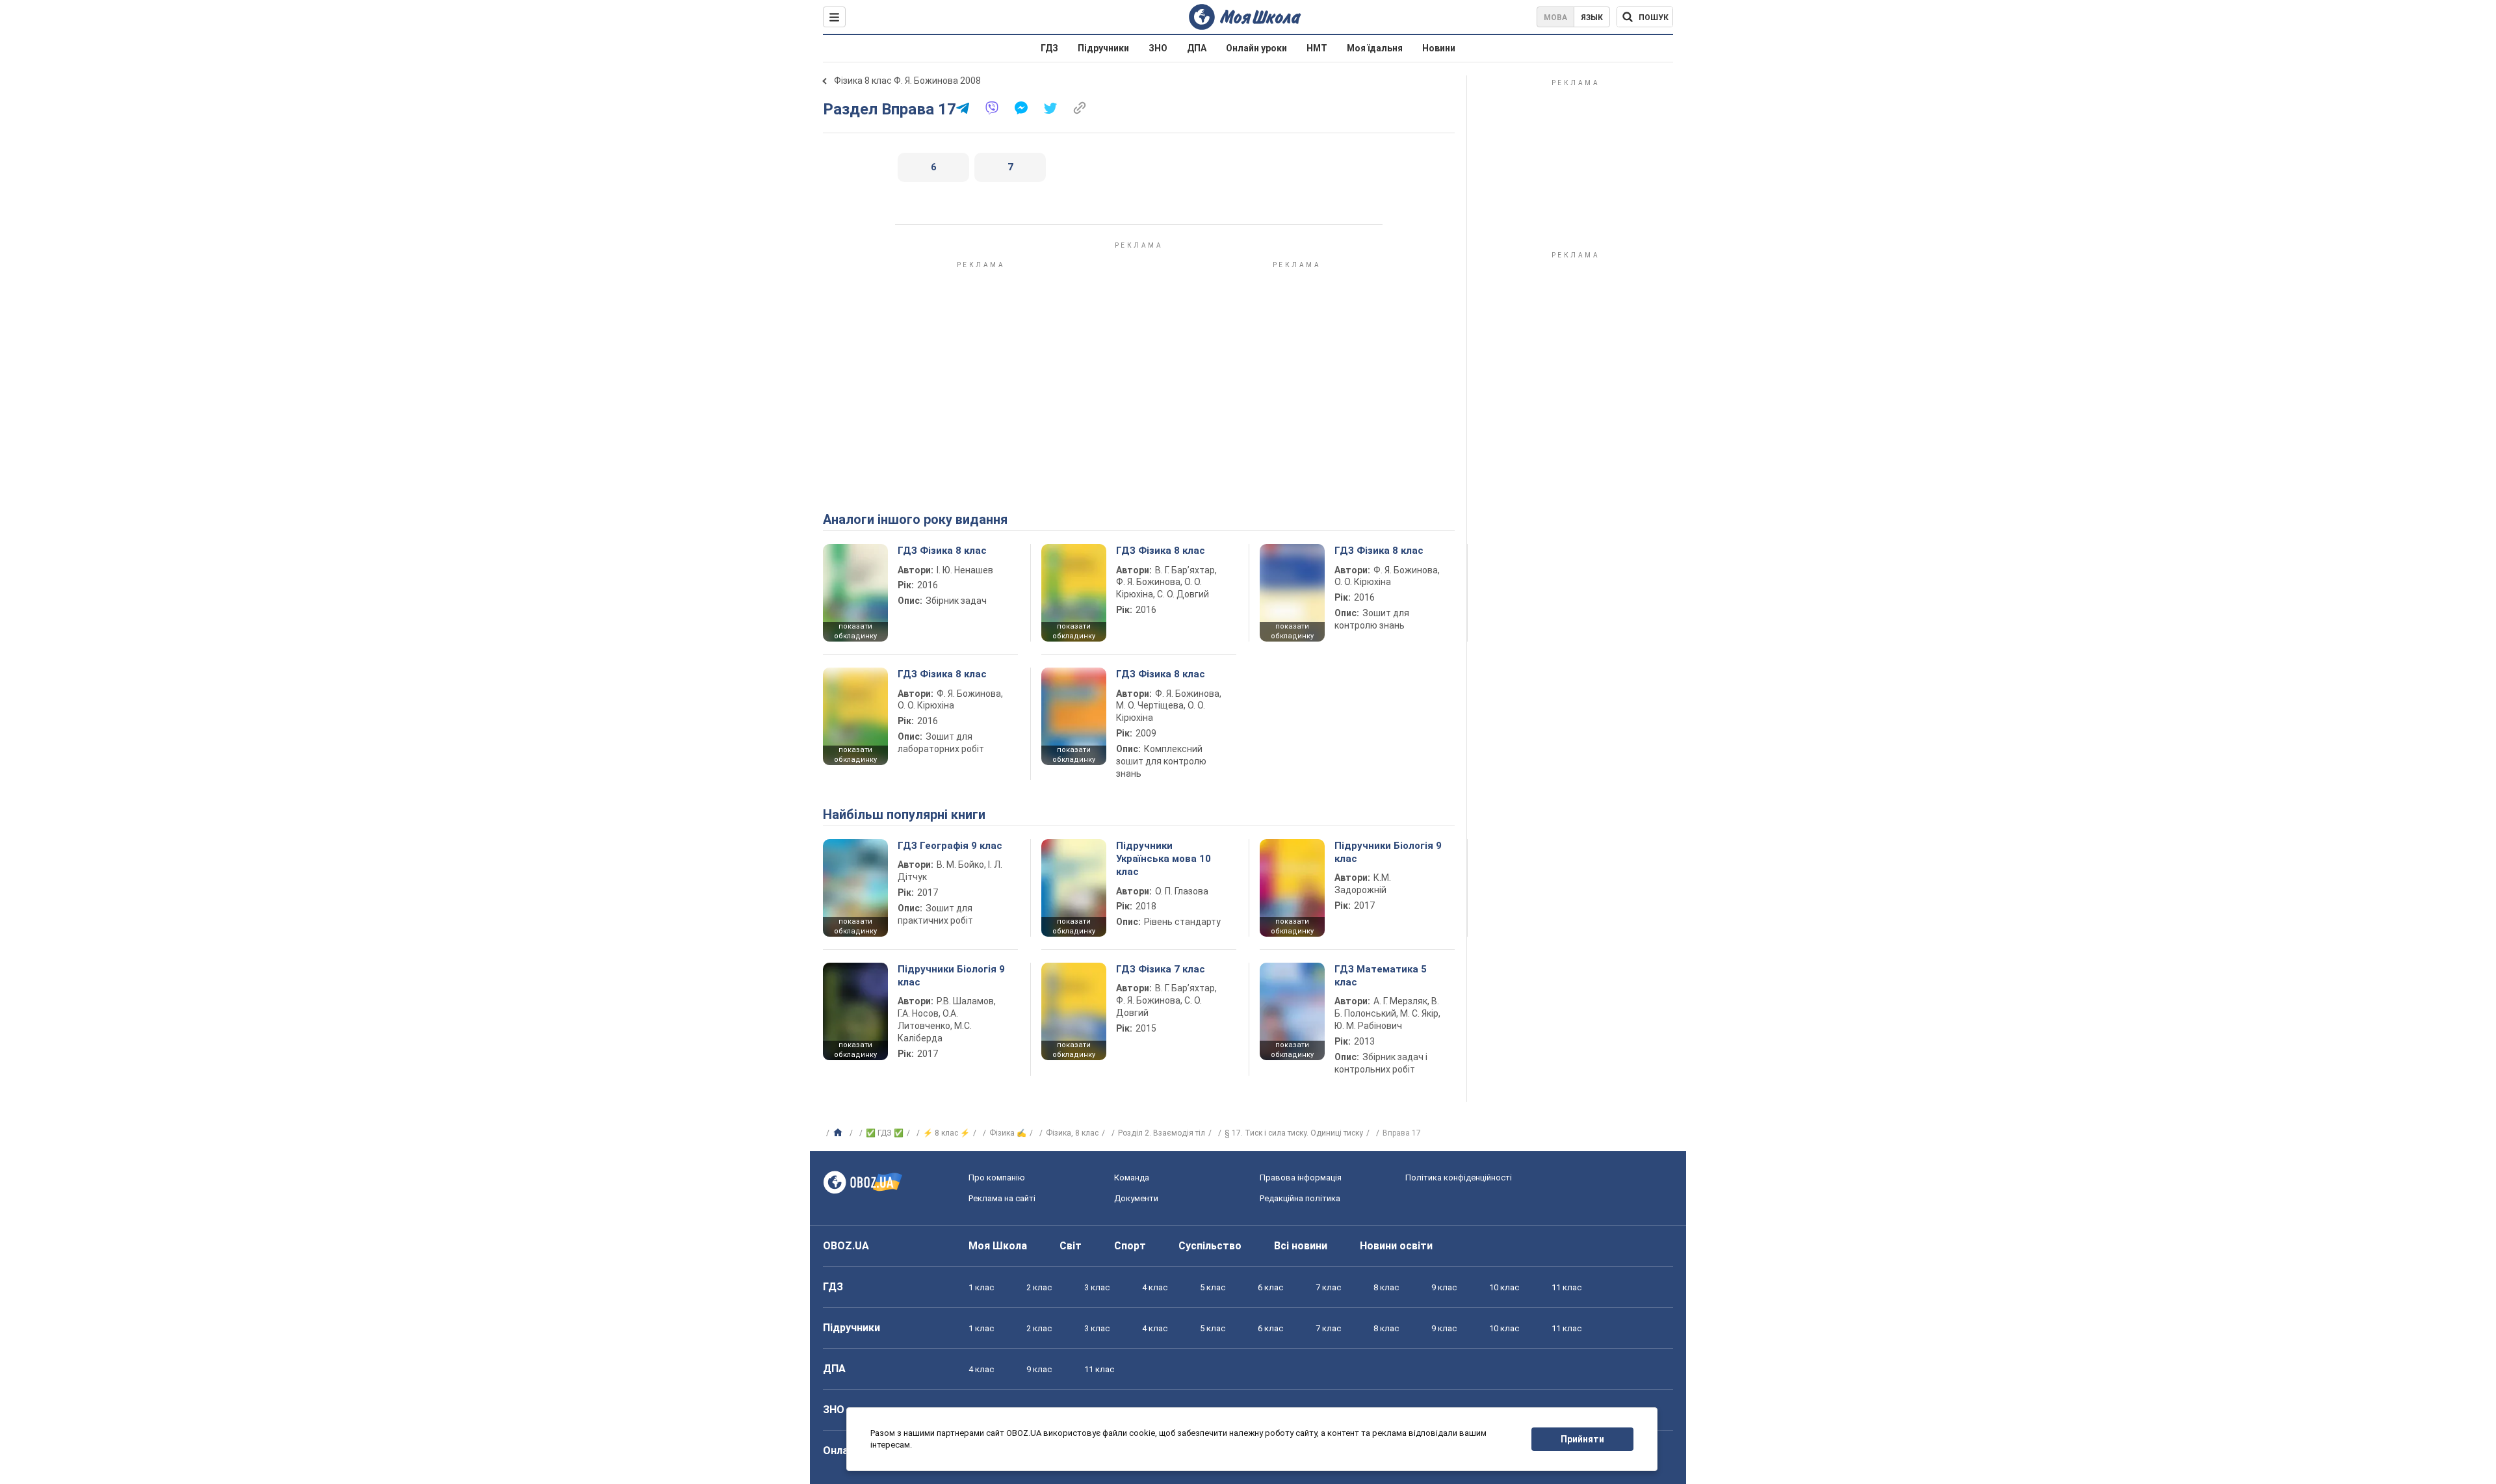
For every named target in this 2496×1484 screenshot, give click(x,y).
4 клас (1155, 1287)
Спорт (1130, 1246)
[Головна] (839, 1133)
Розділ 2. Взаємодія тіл (1162, 1133)
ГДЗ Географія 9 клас (950, 846)
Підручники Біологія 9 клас (1388, 852)
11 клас (1566, 1287)
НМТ (1317, 48)
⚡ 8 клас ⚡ (946, 1133)
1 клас (981, 1287)
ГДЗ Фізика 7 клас (1161, 969)
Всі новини (1301, 1246)
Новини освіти (1396, 1246)
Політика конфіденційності (1459, 1178)
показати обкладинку (855, 631)
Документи (1136, 1198)
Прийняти (1582, 1439)
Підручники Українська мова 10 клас (1163, 859)
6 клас (1270, 1287)
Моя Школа (998, 1246)
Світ (1071, 1246)
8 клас (1386, 1287)
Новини (1439, 48)
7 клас (1328, 1287)
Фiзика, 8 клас (1072, 1133)
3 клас (1097, 1287)
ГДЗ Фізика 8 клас (942, 551)
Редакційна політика (1300, 1198)
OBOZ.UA (846, 1246)
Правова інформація (1301, 1178)
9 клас (1444, 1287)
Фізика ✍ (1008, 1133)
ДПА (1197, 48)
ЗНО (1158, 48)
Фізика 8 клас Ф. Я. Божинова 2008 (907, 81)
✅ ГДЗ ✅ (885, 1133)
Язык (1592, 18)
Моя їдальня (1375, 48)
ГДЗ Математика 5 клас (1381, 976)
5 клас (1213, 1287)
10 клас (1504, 1287)
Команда (1132, 1178)
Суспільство (1210, 1246)
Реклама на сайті (1002, 1198)
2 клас (1039, 1287)
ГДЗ (1049, 48)
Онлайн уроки (1256, 48)
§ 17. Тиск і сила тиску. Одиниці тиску (1294, 1133)
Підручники (1103, 48)
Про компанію (997, 1178)
